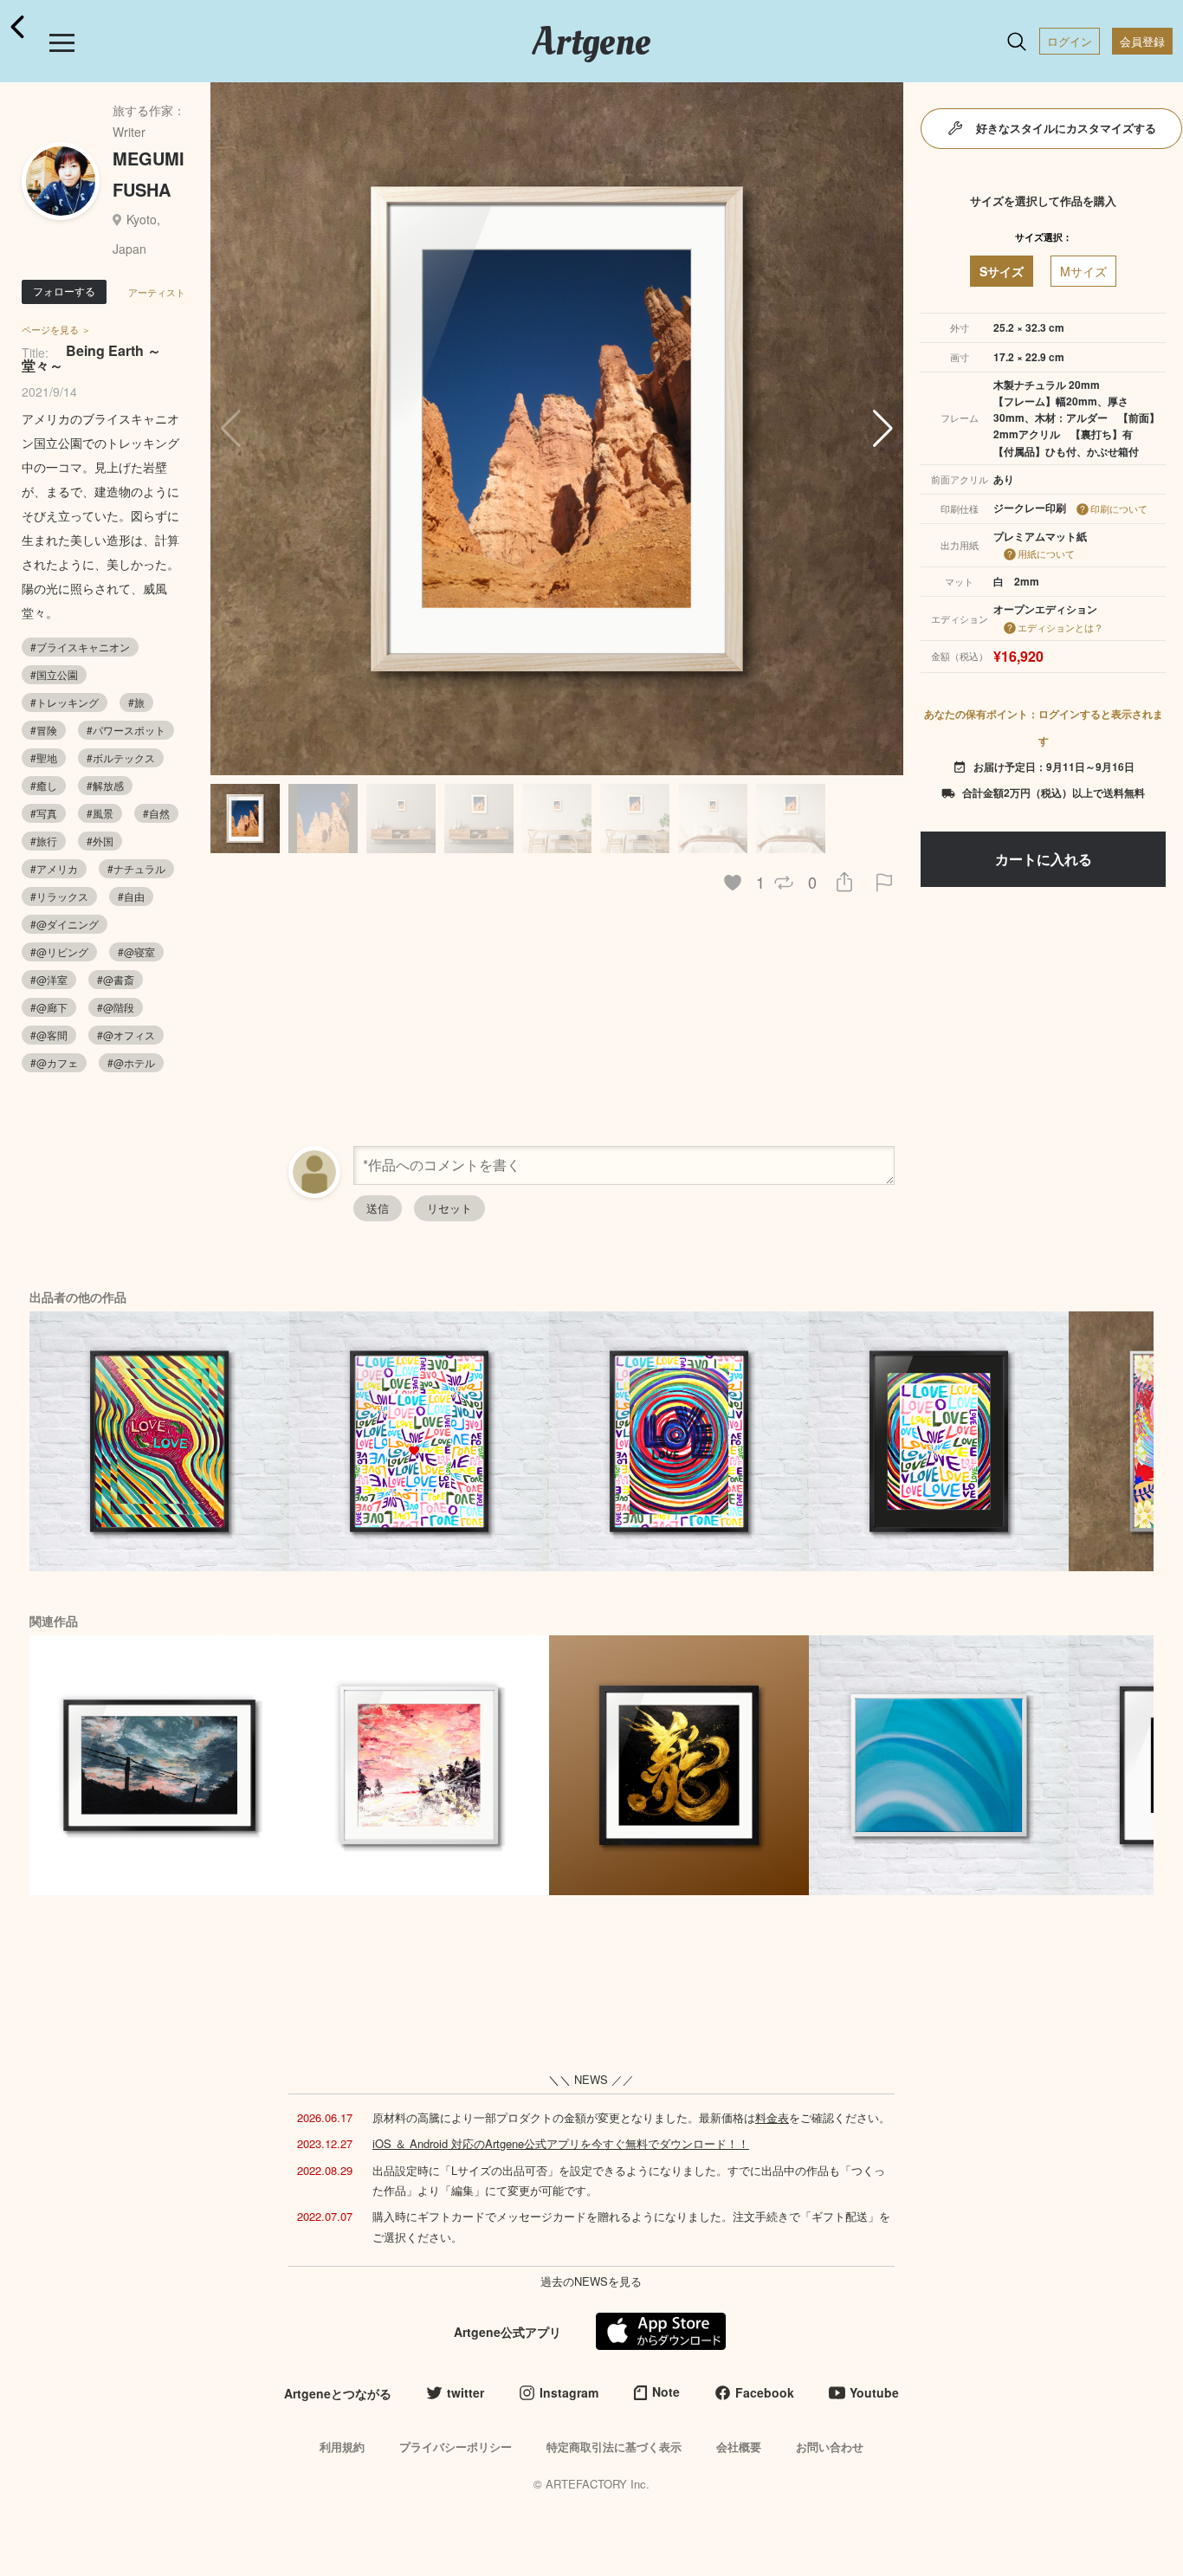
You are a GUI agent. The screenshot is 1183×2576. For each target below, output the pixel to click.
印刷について (1119, 508)
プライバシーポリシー (456, 2447)
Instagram (569, 2392)
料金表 (772, 2117)
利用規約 (342, 2447)
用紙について (1046, 553)
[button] (883, 429)
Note (666, 2392)
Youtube (874, 2392)
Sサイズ (1002, 271)
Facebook (765, 2392)
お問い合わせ (830, 2447)
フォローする (64, 291)
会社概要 (739, 2447)
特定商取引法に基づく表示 (614, 2447)
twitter (465, 2392)
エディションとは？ (1060, 627)
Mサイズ (1083, 271)
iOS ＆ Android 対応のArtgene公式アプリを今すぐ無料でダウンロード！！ (561, 2143)
